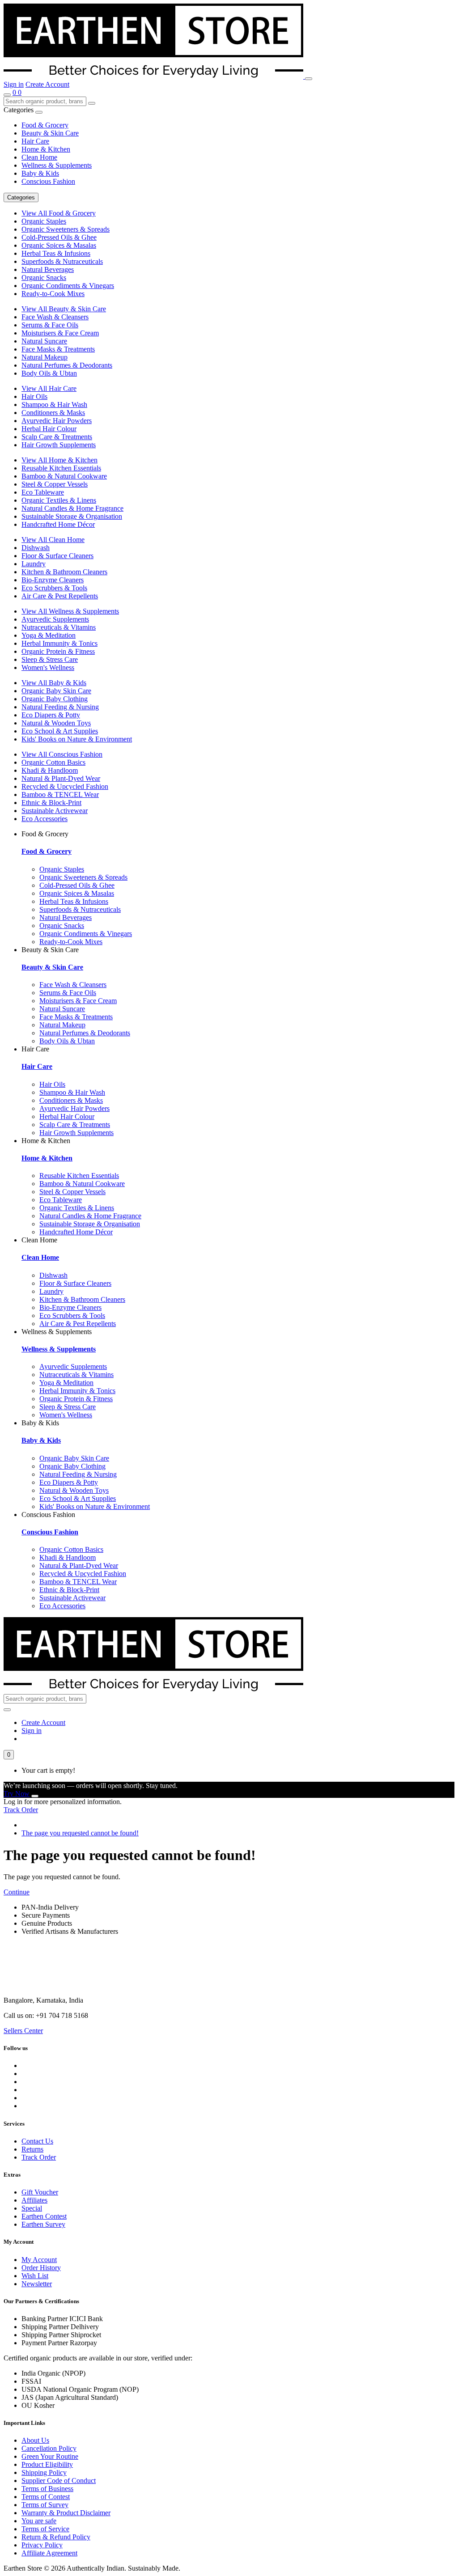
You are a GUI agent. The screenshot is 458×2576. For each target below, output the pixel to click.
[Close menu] (39, 112)
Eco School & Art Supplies (60, 731)
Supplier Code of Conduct (59, 2481)
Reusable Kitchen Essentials (61, 468)
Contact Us (37, 2141)
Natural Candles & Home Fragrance (72, 508)
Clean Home (39, 157)
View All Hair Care (49, 388)
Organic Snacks (44, 278)
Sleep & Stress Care (50, 659)
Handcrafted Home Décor (58, 524)
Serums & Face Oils (50, 325)
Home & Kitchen (46, 149)
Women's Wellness (48, 667)
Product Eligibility (47, 2464)
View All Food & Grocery (59, 213)
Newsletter (37, 2284)
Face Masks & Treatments (58, 349)
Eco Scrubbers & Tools (54, 588)
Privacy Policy (42, 2545)
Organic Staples (44, 221)
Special (32, 2208)
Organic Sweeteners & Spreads (66, 229)
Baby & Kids (40, 173)
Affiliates (34, 2200)
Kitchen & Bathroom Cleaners (64, 572)
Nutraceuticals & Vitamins (59, 627)
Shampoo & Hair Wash (54, 405)
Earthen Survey (43, 2224)
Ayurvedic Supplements (55, 619)
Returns (32, 2149)
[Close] (35, 1796)
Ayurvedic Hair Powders (57, 421)
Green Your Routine (50, 2456)
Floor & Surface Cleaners (57, 556)
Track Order (21, 1810)
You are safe (39, 2521)
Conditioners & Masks (53, 413)
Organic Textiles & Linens (59, 500)
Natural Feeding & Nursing (60, 707)
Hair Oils (34, 396)
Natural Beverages (48, 269)
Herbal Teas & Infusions (56, 253)
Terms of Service (45, 2529)
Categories (21, 197)
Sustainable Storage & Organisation (72, 516)
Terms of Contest (46, 2497)
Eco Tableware (43, 492)
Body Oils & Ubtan (49, 373)
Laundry (34, 564)
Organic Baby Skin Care (56, 691)
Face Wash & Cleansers (55, 317)
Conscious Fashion (48, 181)
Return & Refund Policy (56, 2537)
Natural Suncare (44, 341)
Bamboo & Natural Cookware (64, 476)
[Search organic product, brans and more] (7, 95)
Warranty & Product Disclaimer (66, 2513)
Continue (17, 1892)
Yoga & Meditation (49, 635)
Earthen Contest (44, 2216)
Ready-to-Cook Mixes (53, 294)
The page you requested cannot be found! (80, 1833)
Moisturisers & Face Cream (60, 333)
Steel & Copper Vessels (55, 484)
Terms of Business (47, 2489)
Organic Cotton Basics (53, 762)
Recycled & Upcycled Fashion (65, 786)
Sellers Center (23, 2031)
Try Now (17, 1794)
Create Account (47, 84)
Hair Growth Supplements (59, 445)
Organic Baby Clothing (55, 699)
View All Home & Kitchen (59, 460)
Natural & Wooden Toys (56, 723)
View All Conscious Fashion (62, 754)
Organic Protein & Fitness (58, 651)
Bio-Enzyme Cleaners (53, 580)
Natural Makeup (45, 357)
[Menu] (309, 79)
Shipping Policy (44, 2472)
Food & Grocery (45, 125)
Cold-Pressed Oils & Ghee (59, 237)
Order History (41, 2268)
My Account (39, 2260)
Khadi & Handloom (50, 770)
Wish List (35, 2276)
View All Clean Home (53, 540)
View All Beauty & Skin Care (64, 309)
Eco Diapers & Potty (51, 715)
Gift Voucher (40, 2192)
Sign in (14, 84)
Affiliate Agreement (49, 2553)
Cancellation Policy (49, 2448)
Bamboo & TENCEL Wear (60, 794)
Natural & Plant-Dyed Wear (61, 778)
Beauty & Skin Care (50, 133)
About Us (35, 2440)
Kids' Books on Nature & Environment (77, 739)
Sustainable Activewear (55, 811)
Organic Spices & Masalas (59, 245)
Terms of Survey (45, 2505)
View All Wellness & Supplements (70, 611)
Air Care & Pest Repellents (60, 596)
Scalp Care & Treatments (57, 437)
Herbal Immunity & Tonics (59, 643)
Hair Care (35, 141)
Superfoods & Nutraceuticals (62, 261)
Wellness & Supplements (57, 165)
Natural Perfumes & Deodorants (67, 365)
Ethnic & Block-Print (51, 803)
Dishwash (36, 548)
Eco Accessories (45, 819)
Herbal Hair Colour (49, 429)
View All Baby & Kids (54, 683)
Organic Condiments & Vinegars (68, 286)
